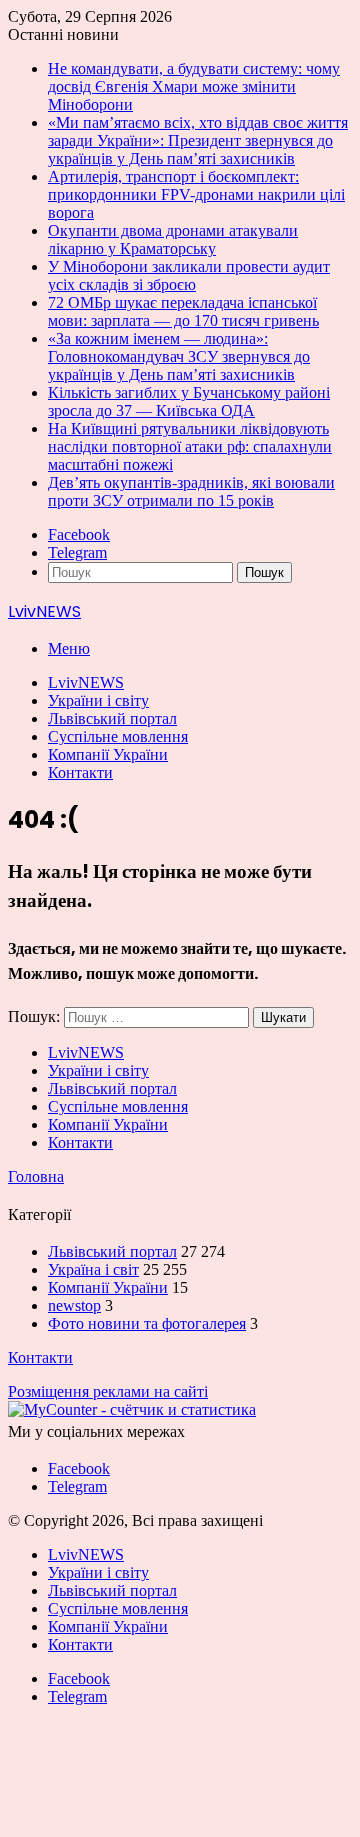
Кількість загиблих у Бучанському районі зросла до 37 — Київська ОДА (189, 401)
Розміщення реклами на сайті (108, 1391)
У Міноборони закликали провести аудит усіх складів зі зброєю (189, 275)
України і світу (98, 700)
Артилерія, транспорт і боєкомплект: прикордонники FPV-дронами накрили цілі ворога (196, 194)
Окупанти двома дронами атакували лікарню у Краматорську (173, 239)
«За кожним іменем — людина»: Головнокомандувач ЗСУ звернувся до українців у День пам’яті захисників (179, 356)
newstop (74, 1305)
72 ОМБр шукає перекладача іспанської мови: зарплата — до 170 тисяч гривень (183, 311)
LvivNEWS (86, 682)
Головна (36, 1176)
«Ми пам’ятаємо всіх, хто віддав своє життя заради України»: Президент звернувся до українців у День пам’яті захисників (198, 140)
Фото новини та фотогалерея (147, 1323)
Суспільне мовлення (118, 736)
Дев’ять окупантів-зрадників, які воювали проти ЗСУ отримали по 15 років (191, 491)
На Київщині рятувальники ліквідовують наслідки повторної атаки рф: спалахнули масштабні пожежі (190, 446)
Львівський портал (112, 718)
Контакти (80, 772)
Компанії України (108, 754)
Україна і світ (93, 1269)
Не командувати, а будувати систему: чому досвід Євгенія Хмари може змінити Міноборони (194, 86)
